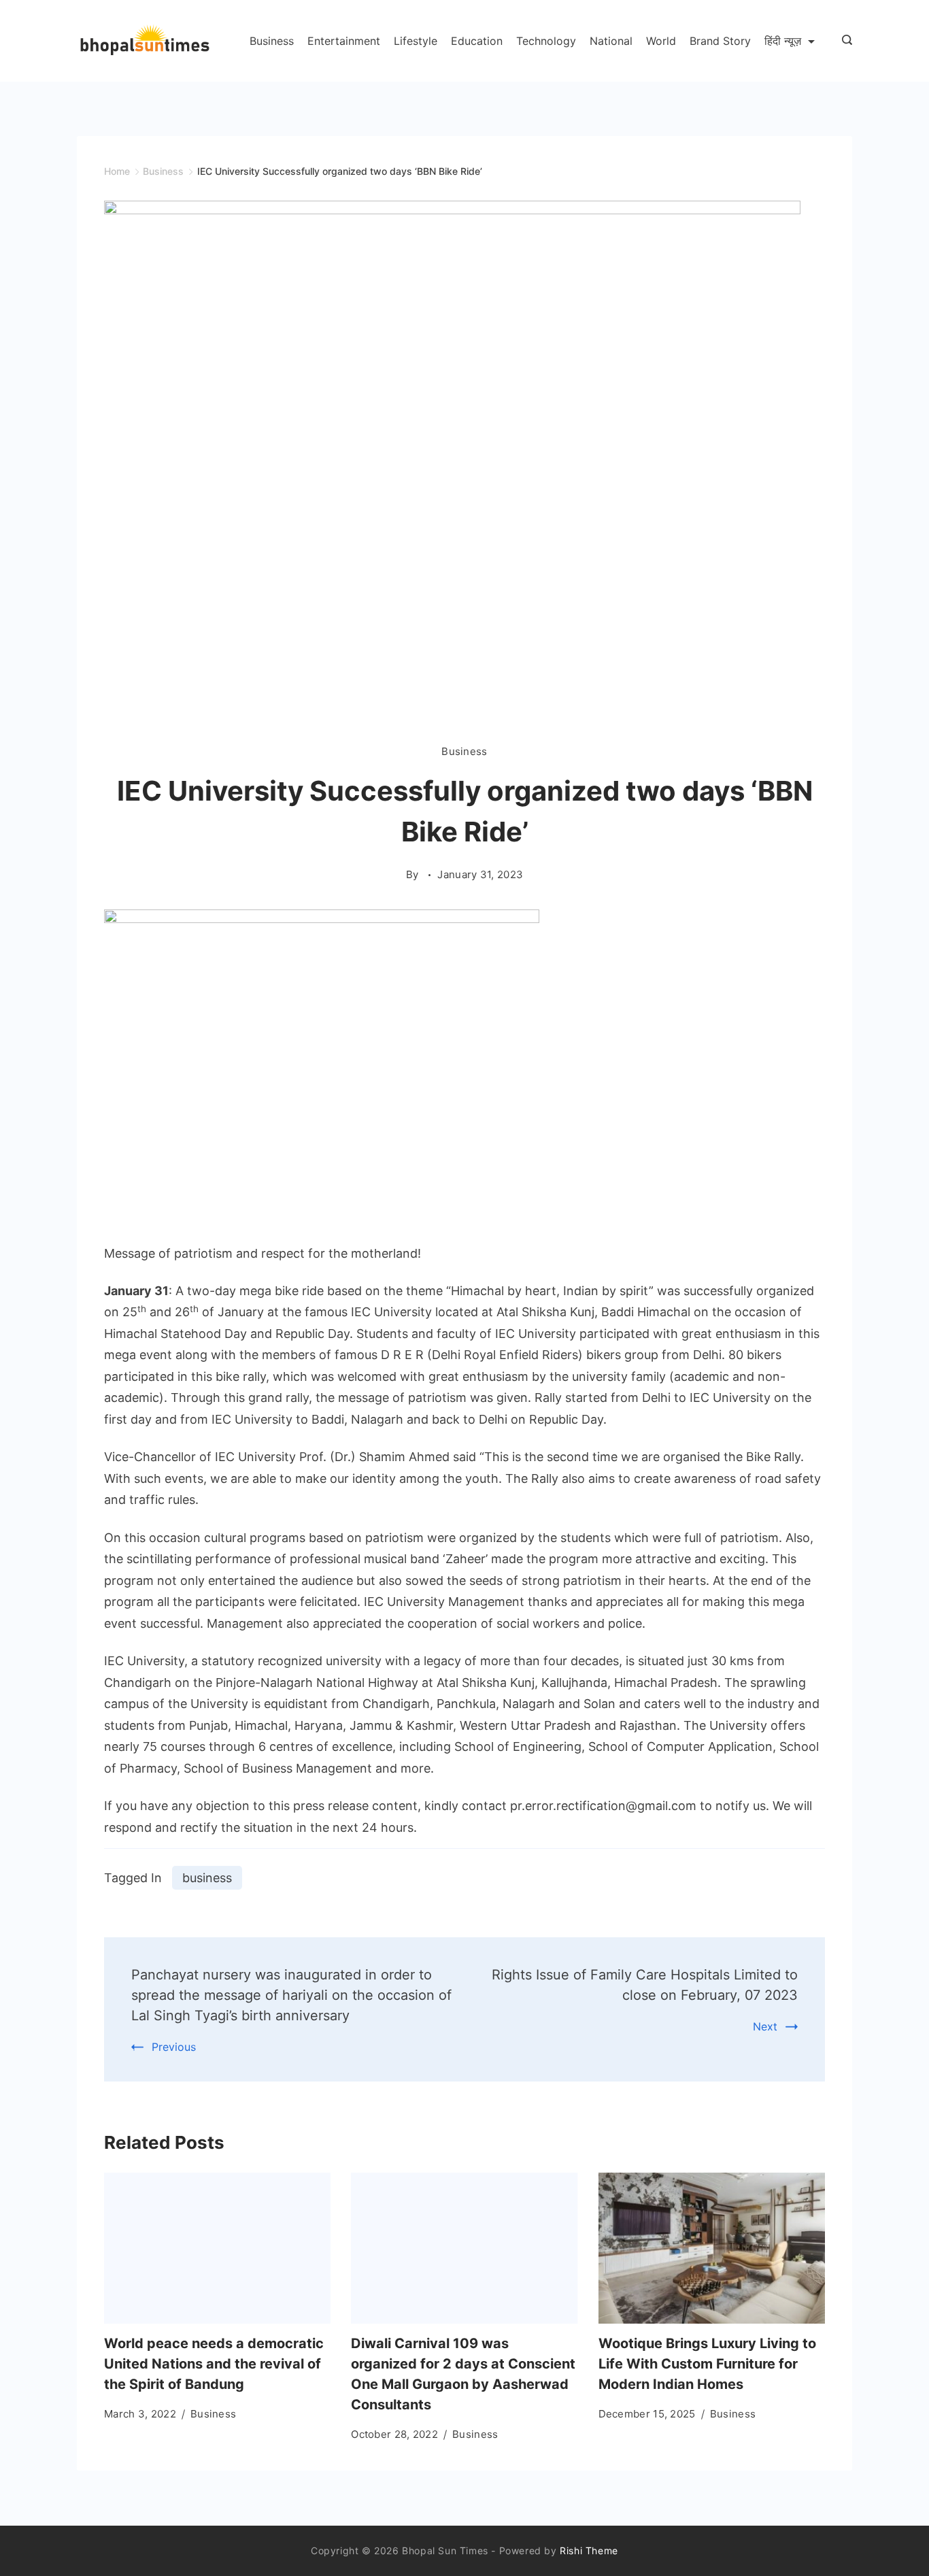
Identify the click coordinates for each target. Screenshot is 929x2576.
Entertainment (344, 41)
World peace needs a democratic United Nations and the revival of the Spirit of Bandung (214, 2364)
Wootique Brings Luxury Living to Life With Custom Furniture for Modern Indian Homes (707, 2364)
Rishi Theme (589, 2550)
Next (765, 2026)
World (661, 41)
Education (477, 41)
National (611, 41)
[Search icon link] (844, 41)
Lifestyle (416, 41)
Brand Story (720, 41)
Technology (546, 41)
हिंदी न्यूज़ (783, 41)
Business (272, 41)
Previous (174, 2047)
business (207, 1878)
